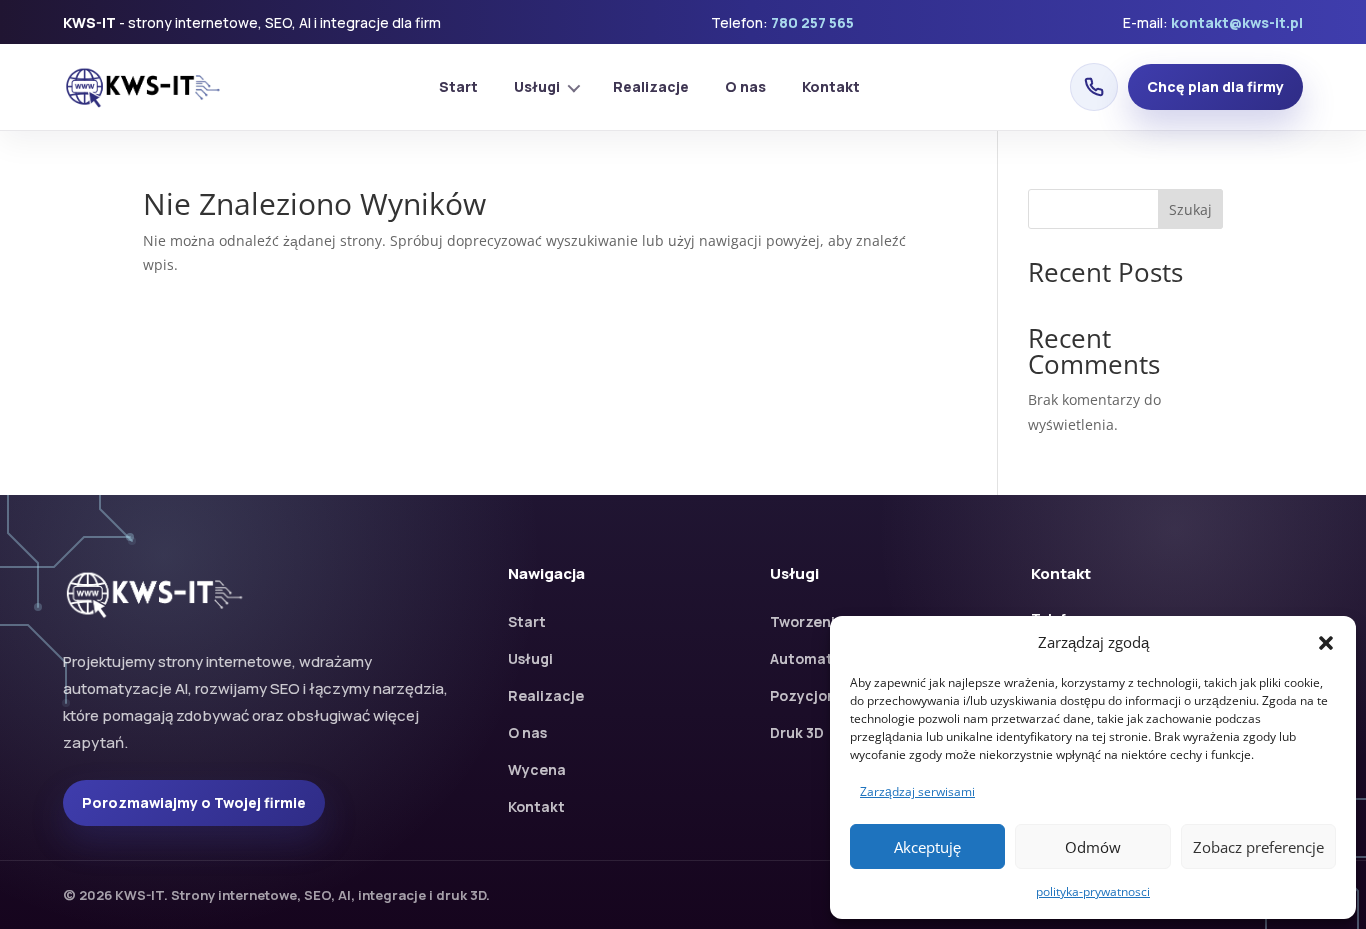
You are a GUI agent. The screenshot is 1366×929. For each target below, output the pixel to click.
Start (458, 86)
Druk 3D (797, 732)
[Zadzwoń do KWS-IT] (1094, 87)
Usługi (537, 86)
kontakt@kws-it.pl (1237, 22)
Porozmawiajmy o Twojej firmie (194, 802)
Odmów (1093, 847)
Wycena (537, 769)
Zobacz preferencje (1258, 847)
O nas (745, 86)
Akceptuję (927, 847)
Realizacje (651, 86)
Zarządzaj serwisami (917, 791)
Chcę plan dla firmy (1215, 86)
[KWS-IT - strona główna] (146, 87)
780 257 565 (812, 22)
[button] (1326, 643)
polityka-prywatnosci (1093, 891)
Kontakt (831, 86)
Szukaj (1190, 209)
